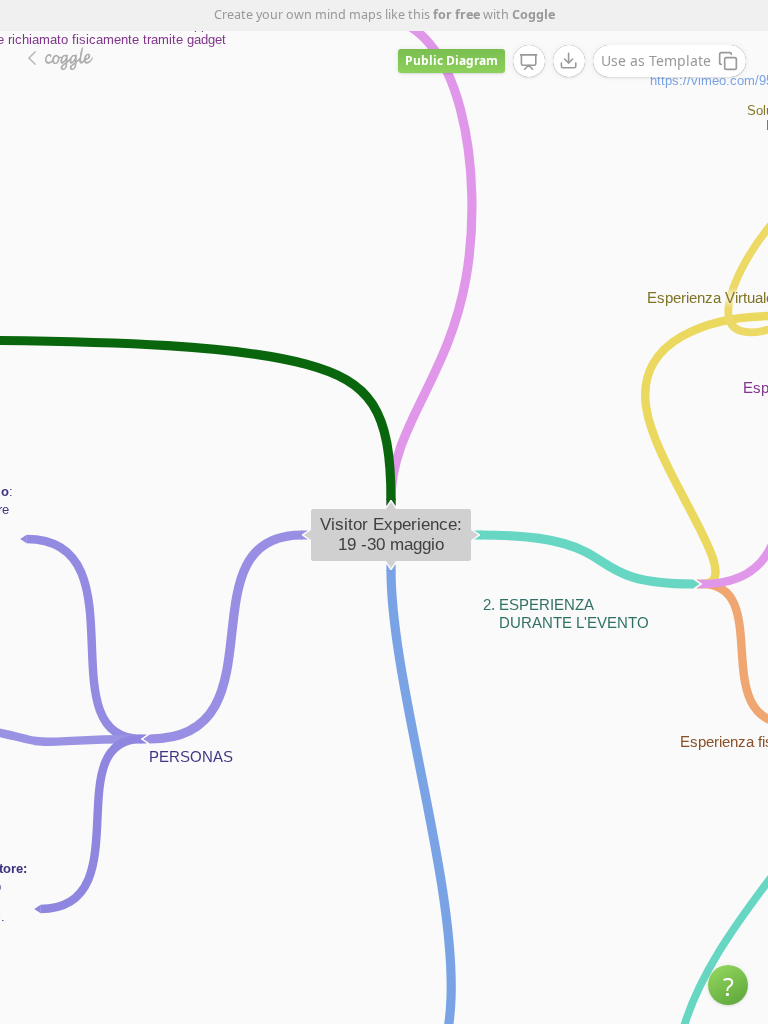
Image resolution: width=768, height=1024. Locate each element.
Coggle (533, 14)
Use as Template (656, 60)
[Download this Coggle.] (569, 61)
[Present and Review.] (529, 62)
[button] (728, 985)
